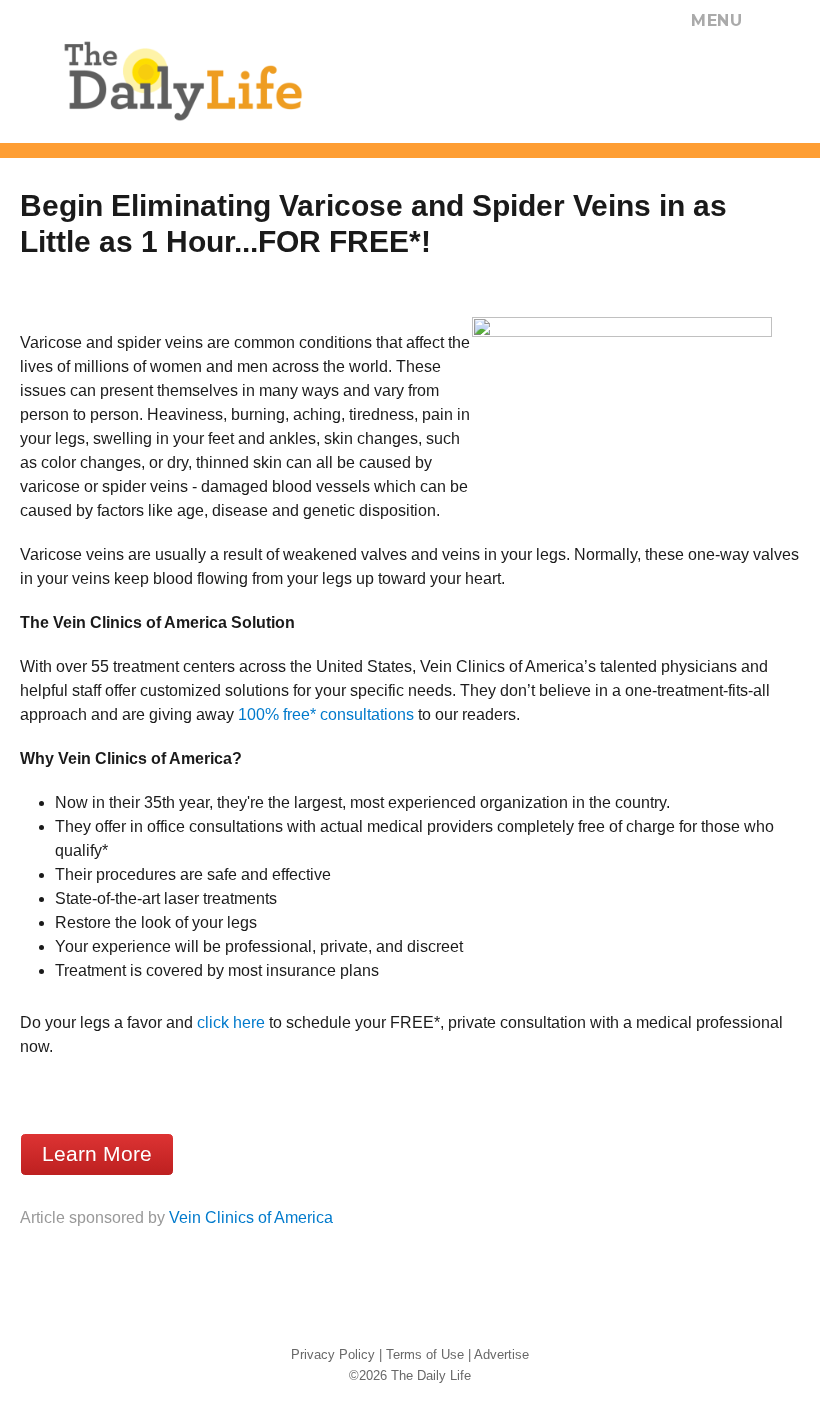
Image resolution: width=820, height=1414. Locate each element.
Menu (717, 20)
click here (231, 1022)
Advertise (501, 1354)
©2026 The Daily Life (410, 1375)
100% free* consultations (326, 714)
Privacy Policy (333, 1354)
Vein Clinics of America (251, 1217)
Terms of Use (425, 1354)
